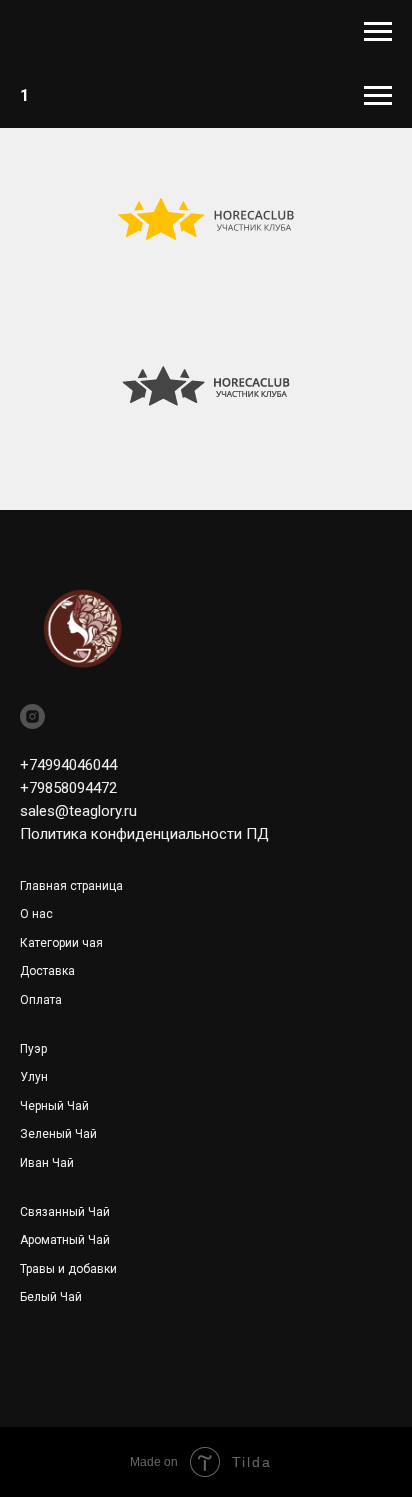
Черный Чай (54, 1106)
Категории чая (61, 943)
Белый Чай (51, 1297)
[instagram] (32, 716)
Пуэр (33, 1049)
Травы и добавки (68, 1269)
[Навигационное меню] (378, 32)
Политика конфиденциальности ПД (144, 834)
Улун (34, 1077)
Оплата (41, 1000)
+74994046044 (68, 765)
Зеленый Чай (58, 1134)
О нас (36, 914)
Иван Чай (47, 1163)
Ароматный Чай (65, 1240)
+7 (28, 788)
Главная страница (71, 886)
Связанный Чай (65, 1212)
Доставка (47, 971)
